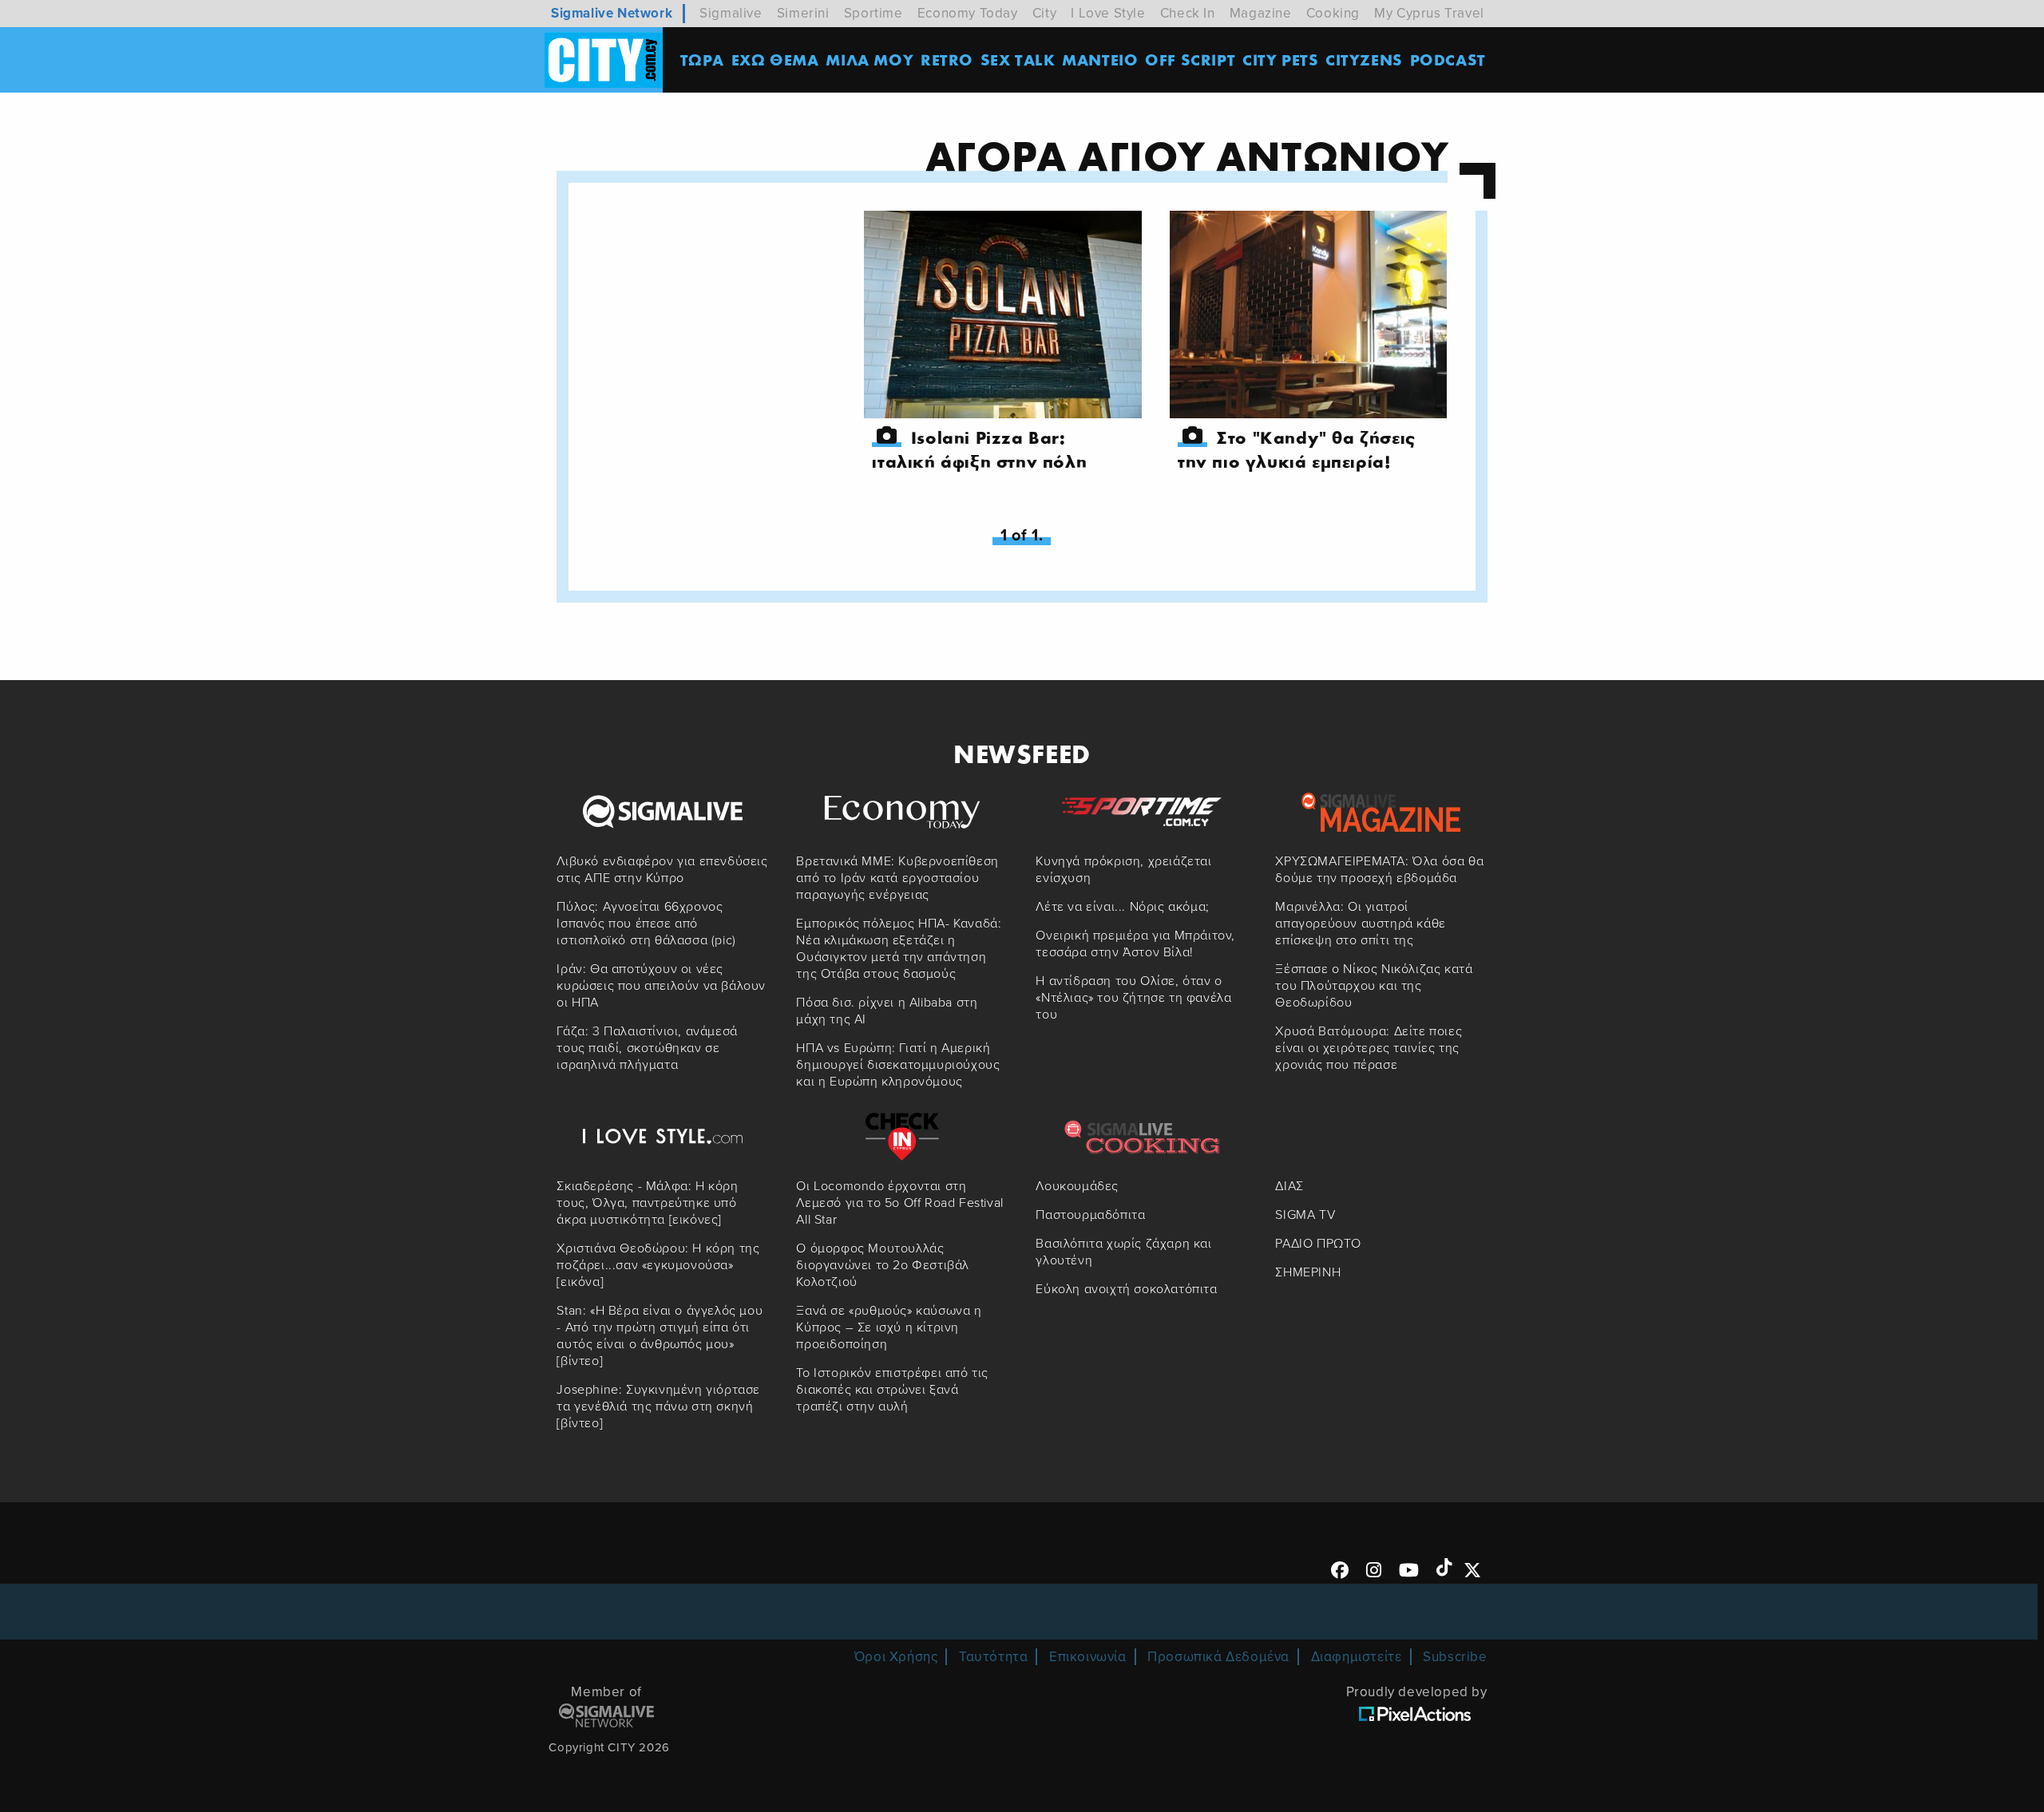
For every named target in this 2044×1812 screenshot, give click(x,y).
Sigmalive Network (612, 13)
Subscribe (1455, 1657)
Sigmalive (731, 13)
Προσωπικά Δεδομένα (1218, 1657)
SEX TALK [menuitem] (1018, 59)
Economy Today (968, 13)
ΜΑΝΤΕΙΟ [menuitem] (1100, 59)
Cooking (1333, 13)
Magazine (1261, 13)
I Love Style (1108, 13)
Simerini (803, 13)
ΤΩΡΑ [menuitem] (702, 59)
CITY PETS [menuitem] (1280, 59)
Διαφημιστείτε (1357, 1657)
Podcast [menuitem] (1448, 59)
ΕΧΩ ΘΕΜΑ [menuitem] (775, 59)
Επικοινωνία (1088, 1657)
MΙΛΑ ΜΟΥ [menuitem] (869, 59)
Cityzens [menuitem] (1364, 59)
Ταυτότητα (993, 1657)
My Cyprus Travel (1429, 13)
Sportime (873, 13)
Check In (1188, 13)
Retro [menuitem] (947, 59)
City (1044, 13)
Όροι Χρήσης (896, 1657)
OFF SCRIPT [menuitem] (1190, 59)
